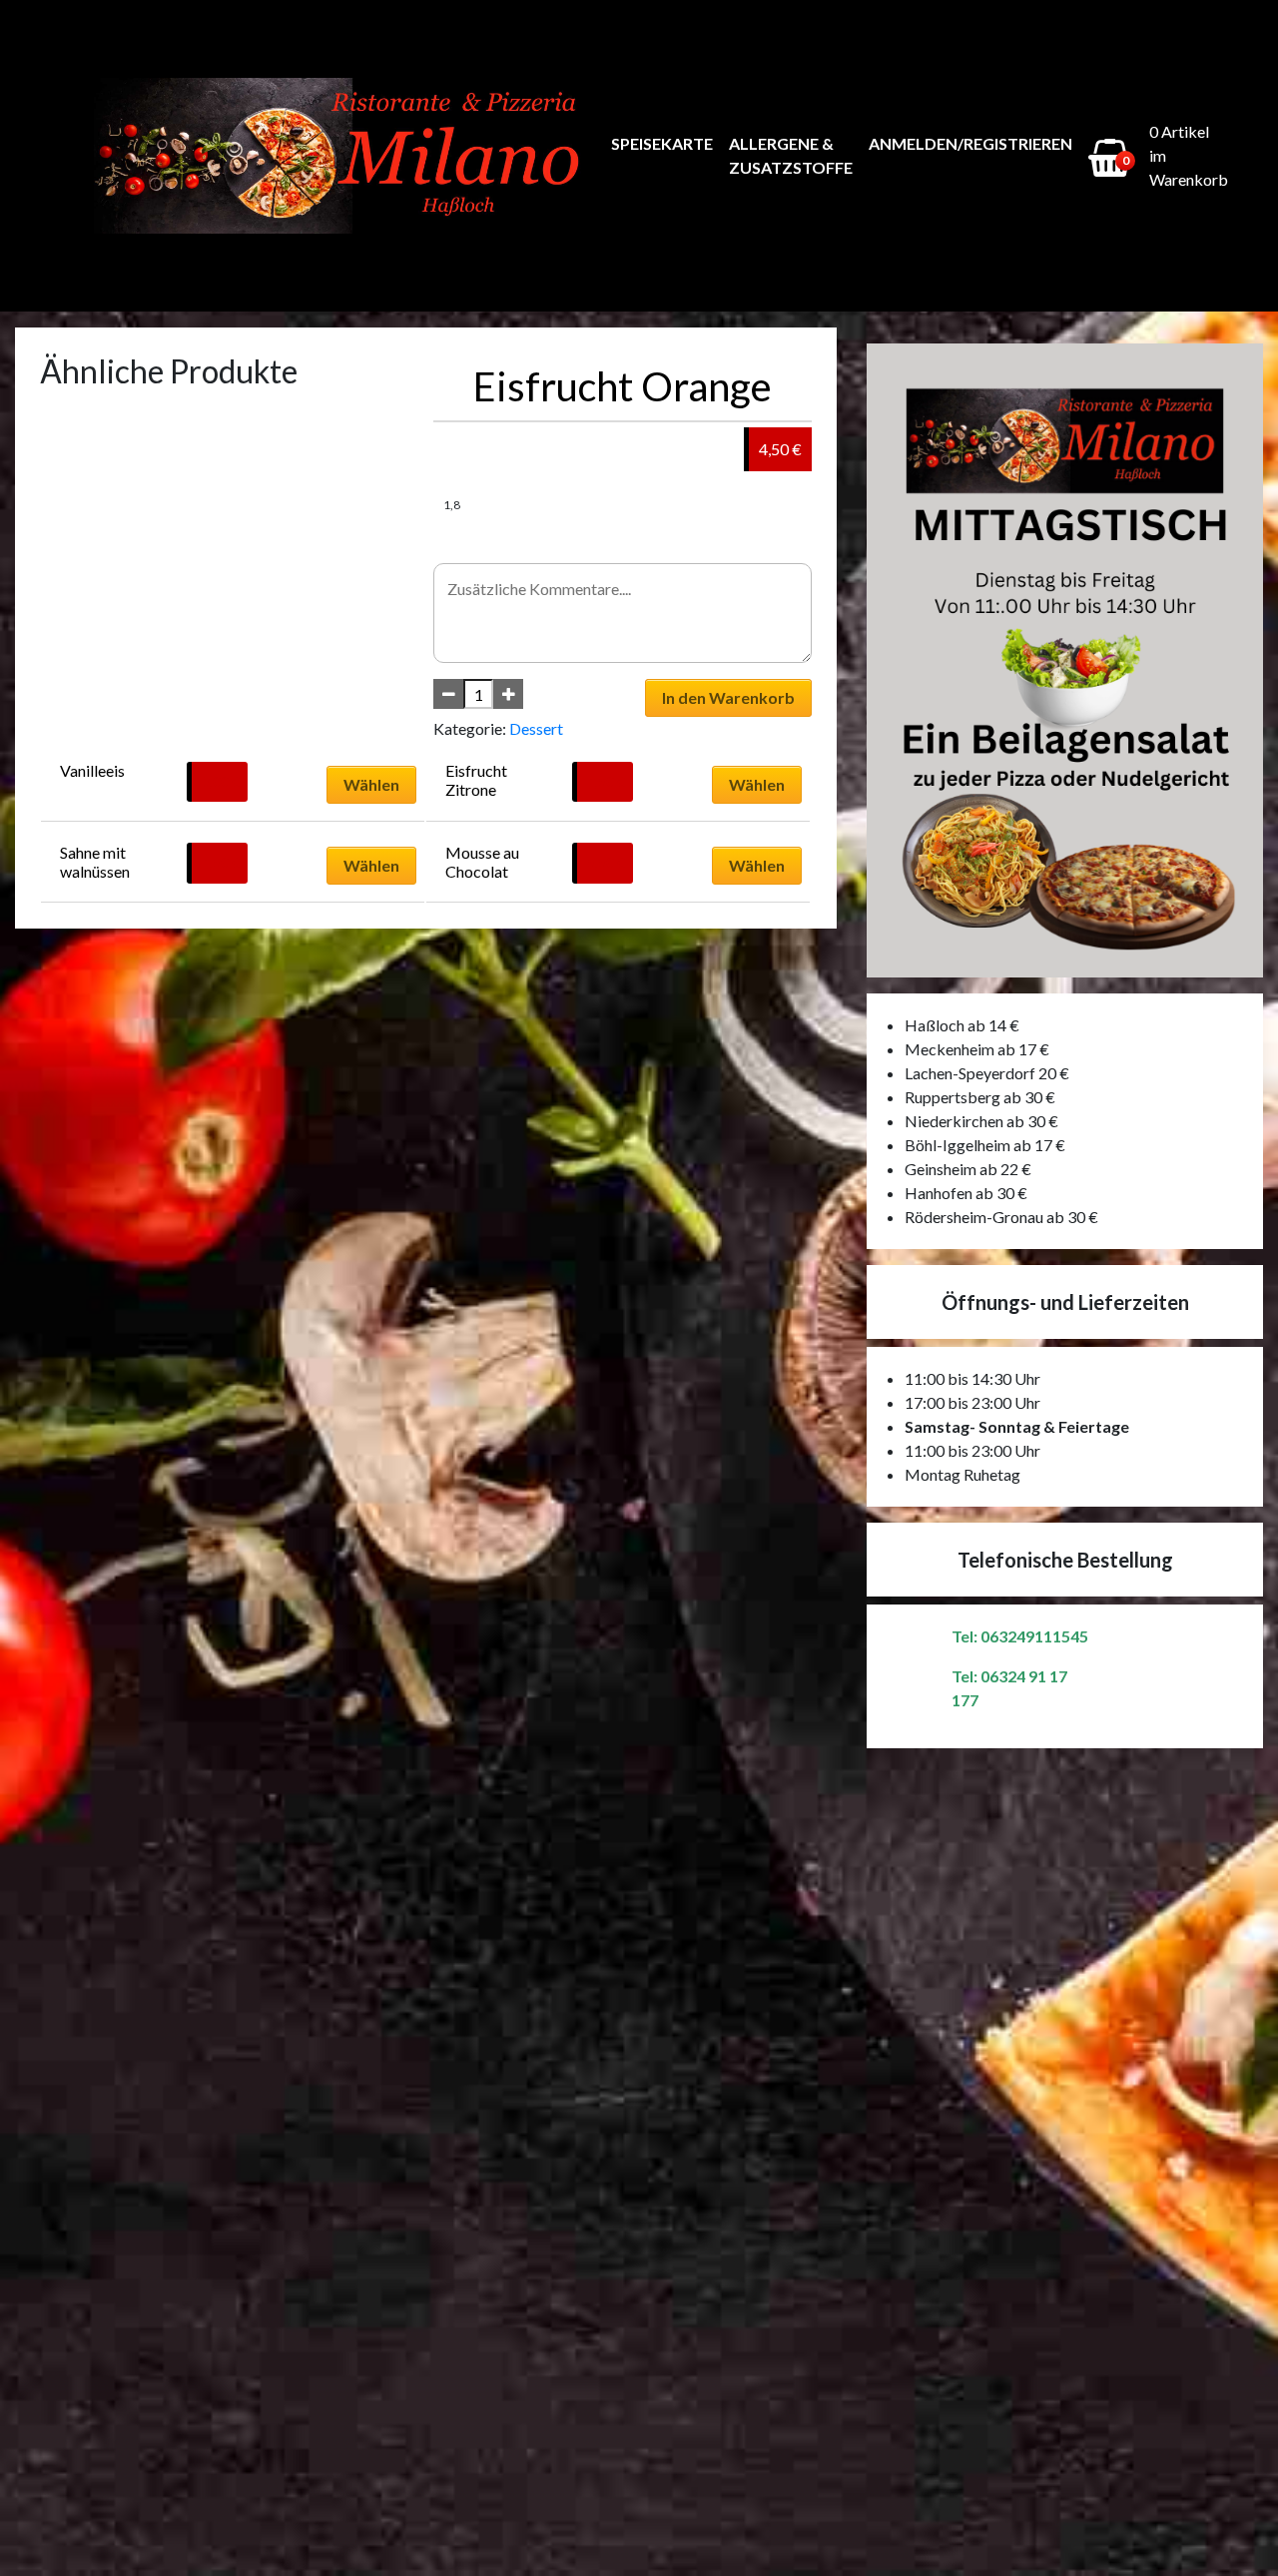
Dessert (536, 728)
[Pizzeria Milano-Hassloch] (343, 156)
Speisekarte (662, 143)
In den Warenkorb (728, 697)
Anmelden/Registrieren (970, 143)
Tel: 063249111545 (1020, 1636)
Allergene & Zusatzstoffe (791, 155)
